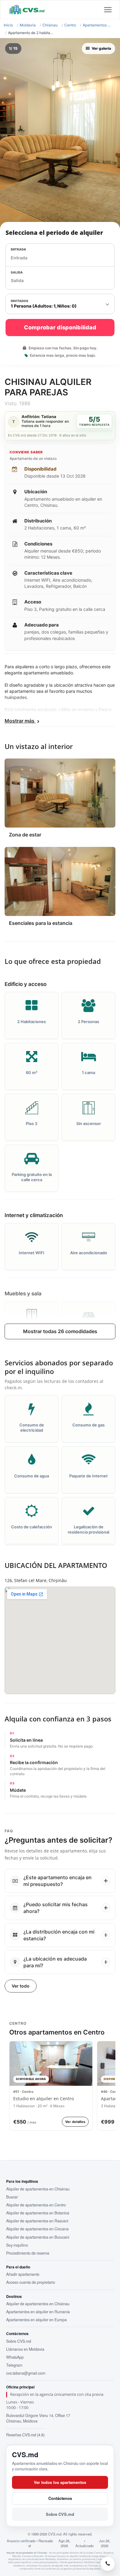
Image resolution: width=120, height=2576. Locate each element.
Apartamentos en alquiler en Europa (36, 2320)
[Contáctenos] (108, 2564)
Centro (70, 25)
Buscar (12, 2197)
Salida (17, 272)
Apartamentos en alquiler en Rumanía (38, 2312)
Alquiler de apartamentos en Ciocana (37, 2229)
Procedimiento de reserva (28, 2253)
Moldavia (28, 25)
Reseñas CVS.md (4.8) (25, 2435)
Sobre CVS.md (19, 2341)
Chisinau (50, 25)
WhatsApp (15, 2357)
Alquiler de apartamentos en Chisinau (38, 2189)
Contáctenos (60, 2498)
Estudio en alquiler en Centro (44, 2099)
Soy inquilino (17, 2245)
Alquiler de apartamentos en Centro (36, 2205)
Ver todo (21, 1986)
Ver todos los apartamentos (60, 2482)
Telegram (14, 2365)
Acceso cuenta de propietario (31, 2282)
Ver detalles (75, 2122)
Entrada (18, 249)
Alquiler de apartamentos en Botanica (38, 2213)
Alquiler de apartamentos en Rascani (37, 2221)
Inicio (8, 25)
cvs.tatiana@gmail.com (26, 2373)
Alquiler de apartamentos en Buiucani (38, 2237)
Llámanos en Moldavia (25, 2349)
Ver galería (101, 48)
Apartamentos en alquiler (97, 25)
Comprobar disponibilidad (60, 327)
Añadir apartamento (23, 2274)
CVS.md (25, 2454)
